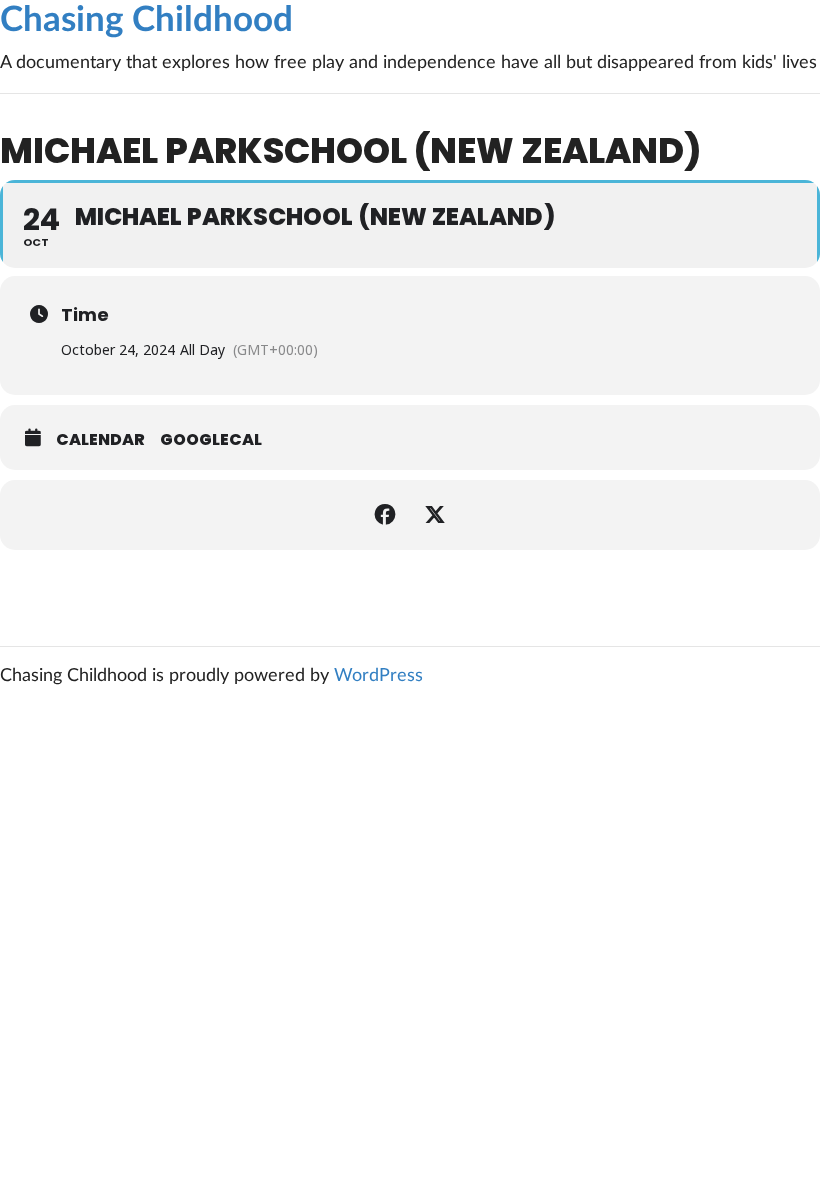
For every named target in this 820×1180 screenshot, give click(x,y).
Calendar (100, 440)
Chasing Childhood (146, 20)
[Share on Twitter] (435, 515)
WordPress (378, 676)
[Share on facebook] (385, 515)
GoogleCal (211, 440)
